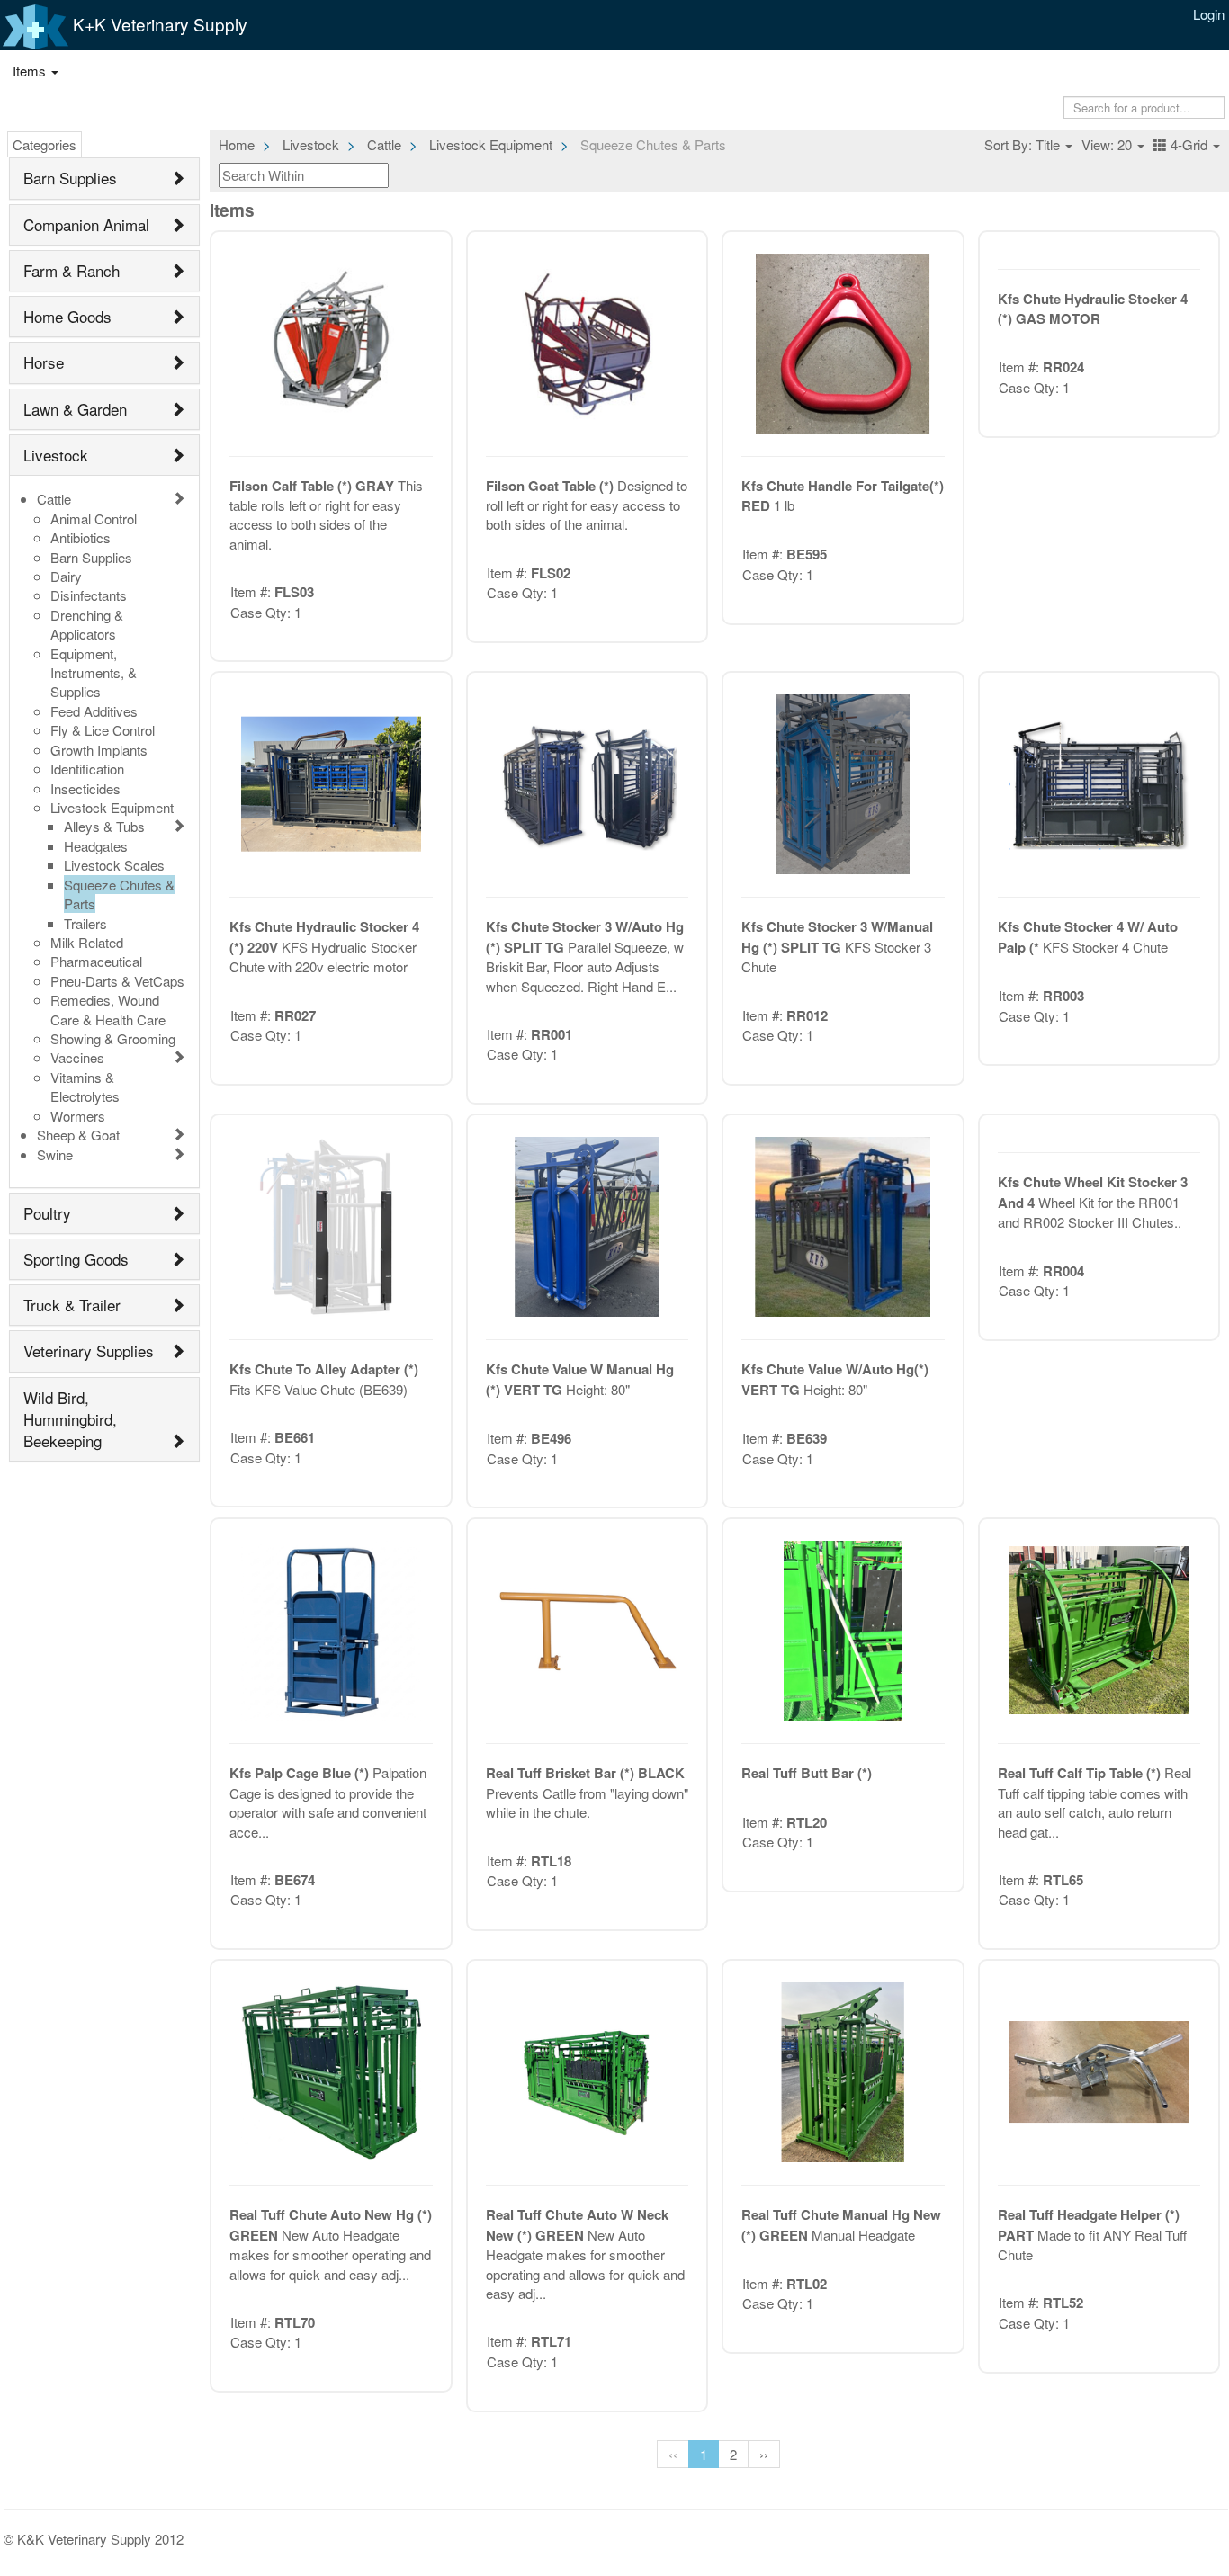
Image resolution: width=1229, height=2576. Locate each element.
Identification (87, 769)
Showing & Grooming (113, 1038)
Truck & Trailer (72, 1305)
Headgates (96, 846)
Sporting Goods (76, 1259)
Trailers (85, 923)
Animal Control (94, 519)
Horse (44, 362)
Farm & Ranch (72, 270)
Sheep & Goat (78, 1135)
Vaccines (77, 1057)
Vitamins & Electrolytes (85, 1087)
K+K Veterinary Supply (158, 24)
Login (1209, 14)
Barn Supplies (70, 178)
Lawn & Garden (75, 409)
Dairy (66, 576)
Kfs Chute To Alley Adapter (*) (324, 1369)
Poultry (47, 1213)
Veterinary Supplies (89, 1351)
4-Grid (1189, 144)
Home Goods (67, 316)
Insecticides (85, 788)
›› (764, 2454)
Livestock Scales (114, 865)
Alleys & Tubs (104, 826)
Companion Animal (86, 224)
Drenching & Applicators (87, 624)
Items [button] (31, 71)
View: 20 (1108, 144)
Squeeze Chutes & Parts (119, 894)
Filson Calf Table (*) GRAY (314, 486)
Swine (55, 1154)
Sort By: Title (1024, 144)
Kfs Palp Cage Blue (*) (301, 1773)
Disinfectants (89, 595)
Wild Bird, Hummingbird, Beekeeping (70, 1419)
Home (237, 144)
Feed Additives (94, 711)
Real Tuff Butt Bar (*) (807, 1773)
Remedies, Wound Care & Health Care (108, 1009)
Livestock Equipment (112, 807)
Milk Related (87, 942)
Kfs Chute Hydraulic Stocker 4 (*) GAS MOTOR (1093, 309)
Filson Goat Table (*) (552, 486)
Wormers (78, 1116)
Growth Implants (99, 750)
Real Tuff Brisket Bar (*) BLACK (585, 1773)
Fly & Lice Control (103, 730)
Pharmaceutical (96, 961)
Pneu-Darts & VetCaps (117, 981)
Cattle (54, 499)
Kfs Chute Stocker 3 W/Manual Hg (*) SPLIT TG (837, 936)
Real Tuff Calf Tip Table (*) (1081, 1773)
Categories (45, 144)
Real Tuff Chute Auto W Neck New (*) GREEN (577, 2224)
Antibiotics (81, 537)
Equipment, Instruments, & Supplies (94, 673)
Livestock (56, 455)
